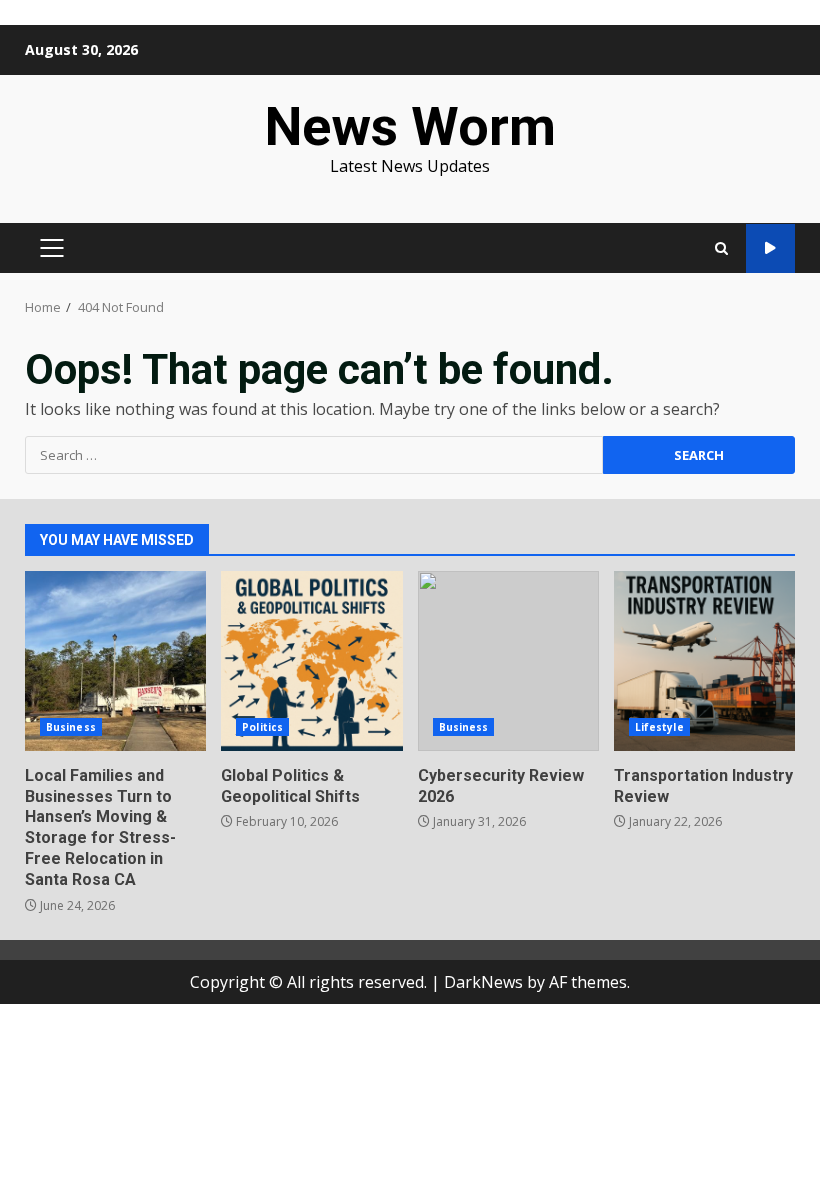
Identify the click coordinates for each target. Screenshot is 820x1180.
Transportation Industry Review (704, 661)
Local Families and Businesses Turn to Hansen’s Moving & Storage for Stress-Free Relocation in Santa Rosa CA (115, 661)
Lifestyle (659, 727)
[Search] (721, 248)
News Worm (410, 126)
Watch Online (770, 248)
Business (71, 727)
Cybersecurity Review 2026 (508, 661)
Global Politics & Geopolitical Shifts (311, 661)
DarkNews (483, 982)
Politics (262, 727)
